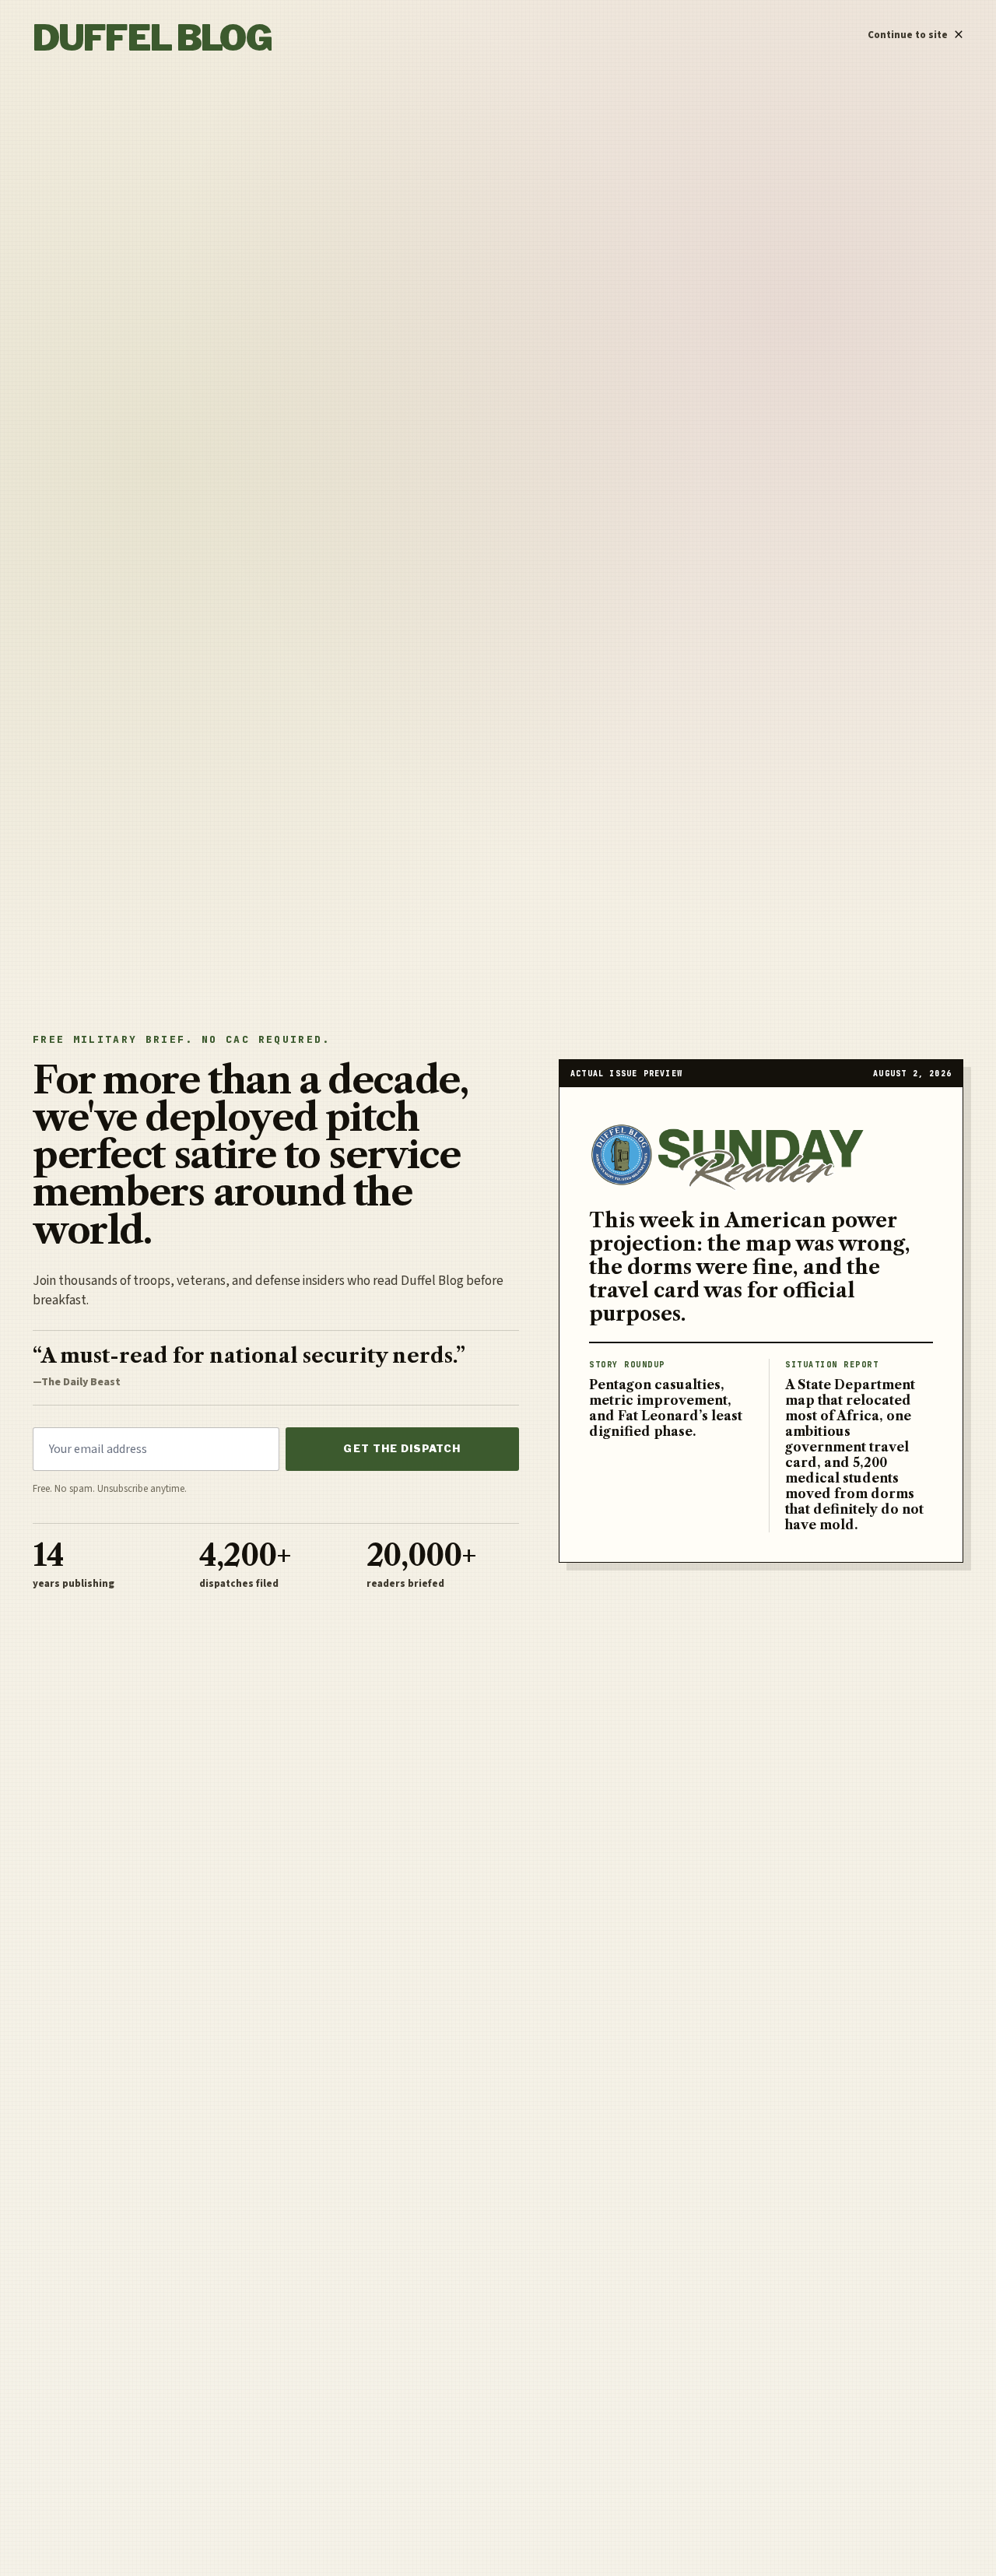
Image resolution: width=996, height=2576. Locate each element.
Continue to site (915, 31)
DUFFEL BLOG (152, 38)
